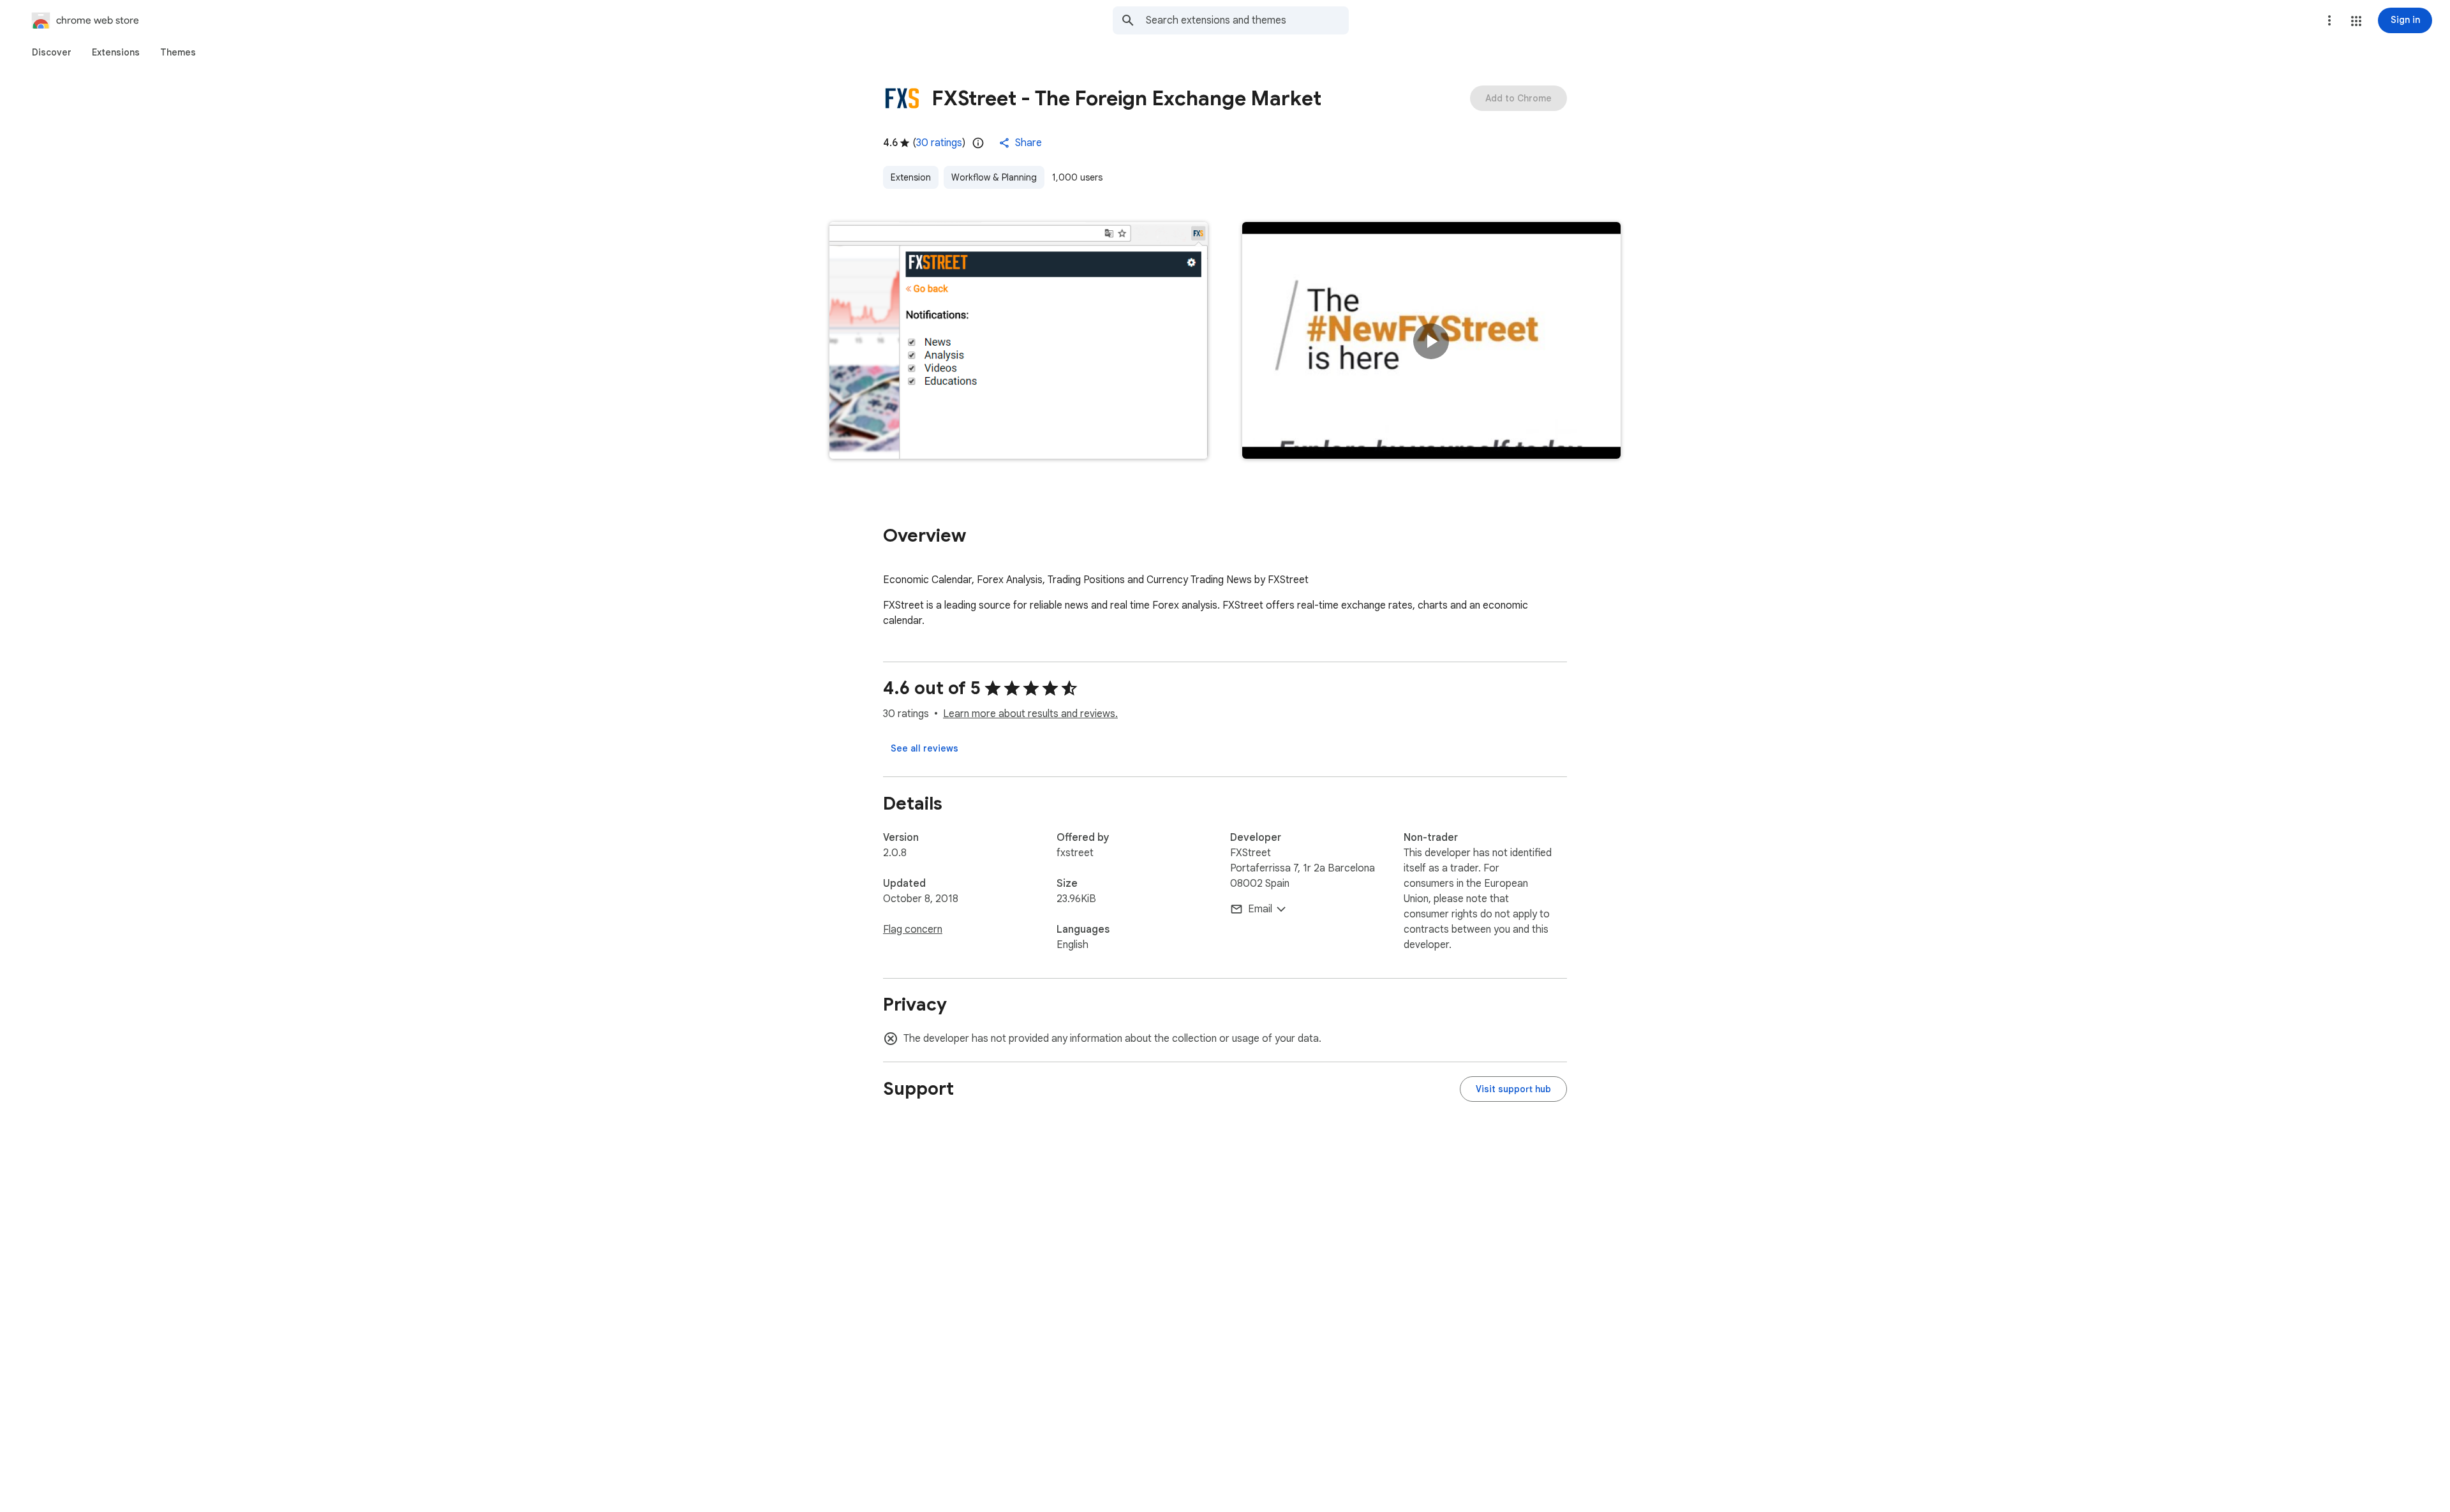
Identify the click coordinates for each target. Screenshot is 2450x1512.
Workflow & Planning (994, 177)
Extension (911, 177)
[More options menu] (2329, 20)
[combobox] (1247, 20)
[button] (2356, 21)
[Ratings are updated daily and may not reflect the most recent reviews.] (978, 143)
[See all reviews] (924, 748)
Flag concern (913, 930)
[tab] (52, 52)
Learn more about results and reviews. (1030, 714)
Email (1260, 909)
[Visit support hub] (1513, 1089)
